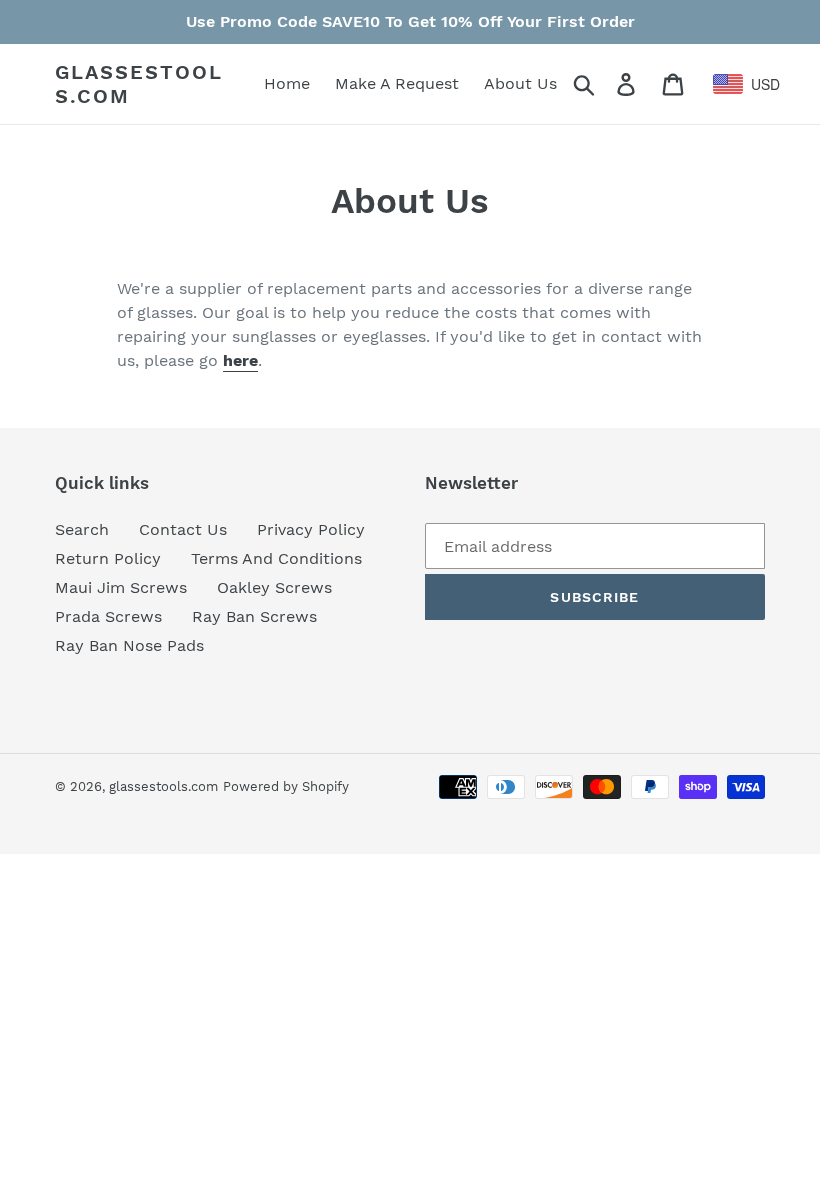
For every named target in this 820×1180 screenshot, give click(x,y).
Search (82, 529)
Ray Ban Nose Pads (129, 645)
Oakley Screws (274, 587)
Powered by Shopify (286, 786)
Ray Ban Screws (254, 616)
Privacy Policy (311, 529)
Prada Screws (108, 616)
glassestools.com (139, 84)
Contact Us (183, 529)
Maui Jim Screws (121, 587)
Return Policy (108, 558)
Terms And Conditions (276, 558)
